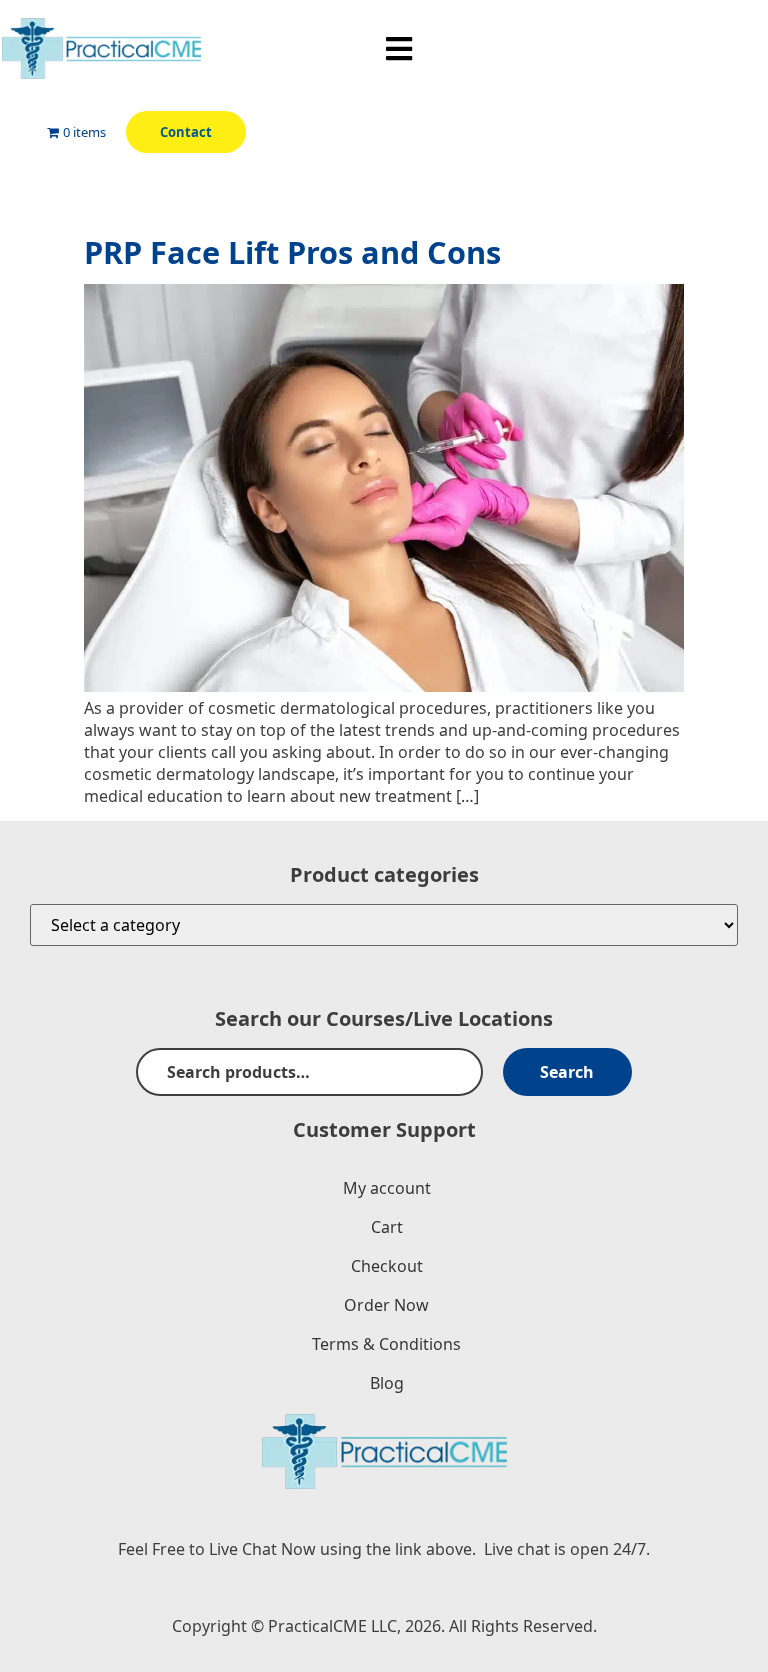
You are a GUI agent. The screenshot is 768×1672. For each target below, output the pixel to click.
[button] (399, 48)
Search (567, 1072)
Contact (186, 132)
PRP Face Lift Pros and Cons (292, 252)
